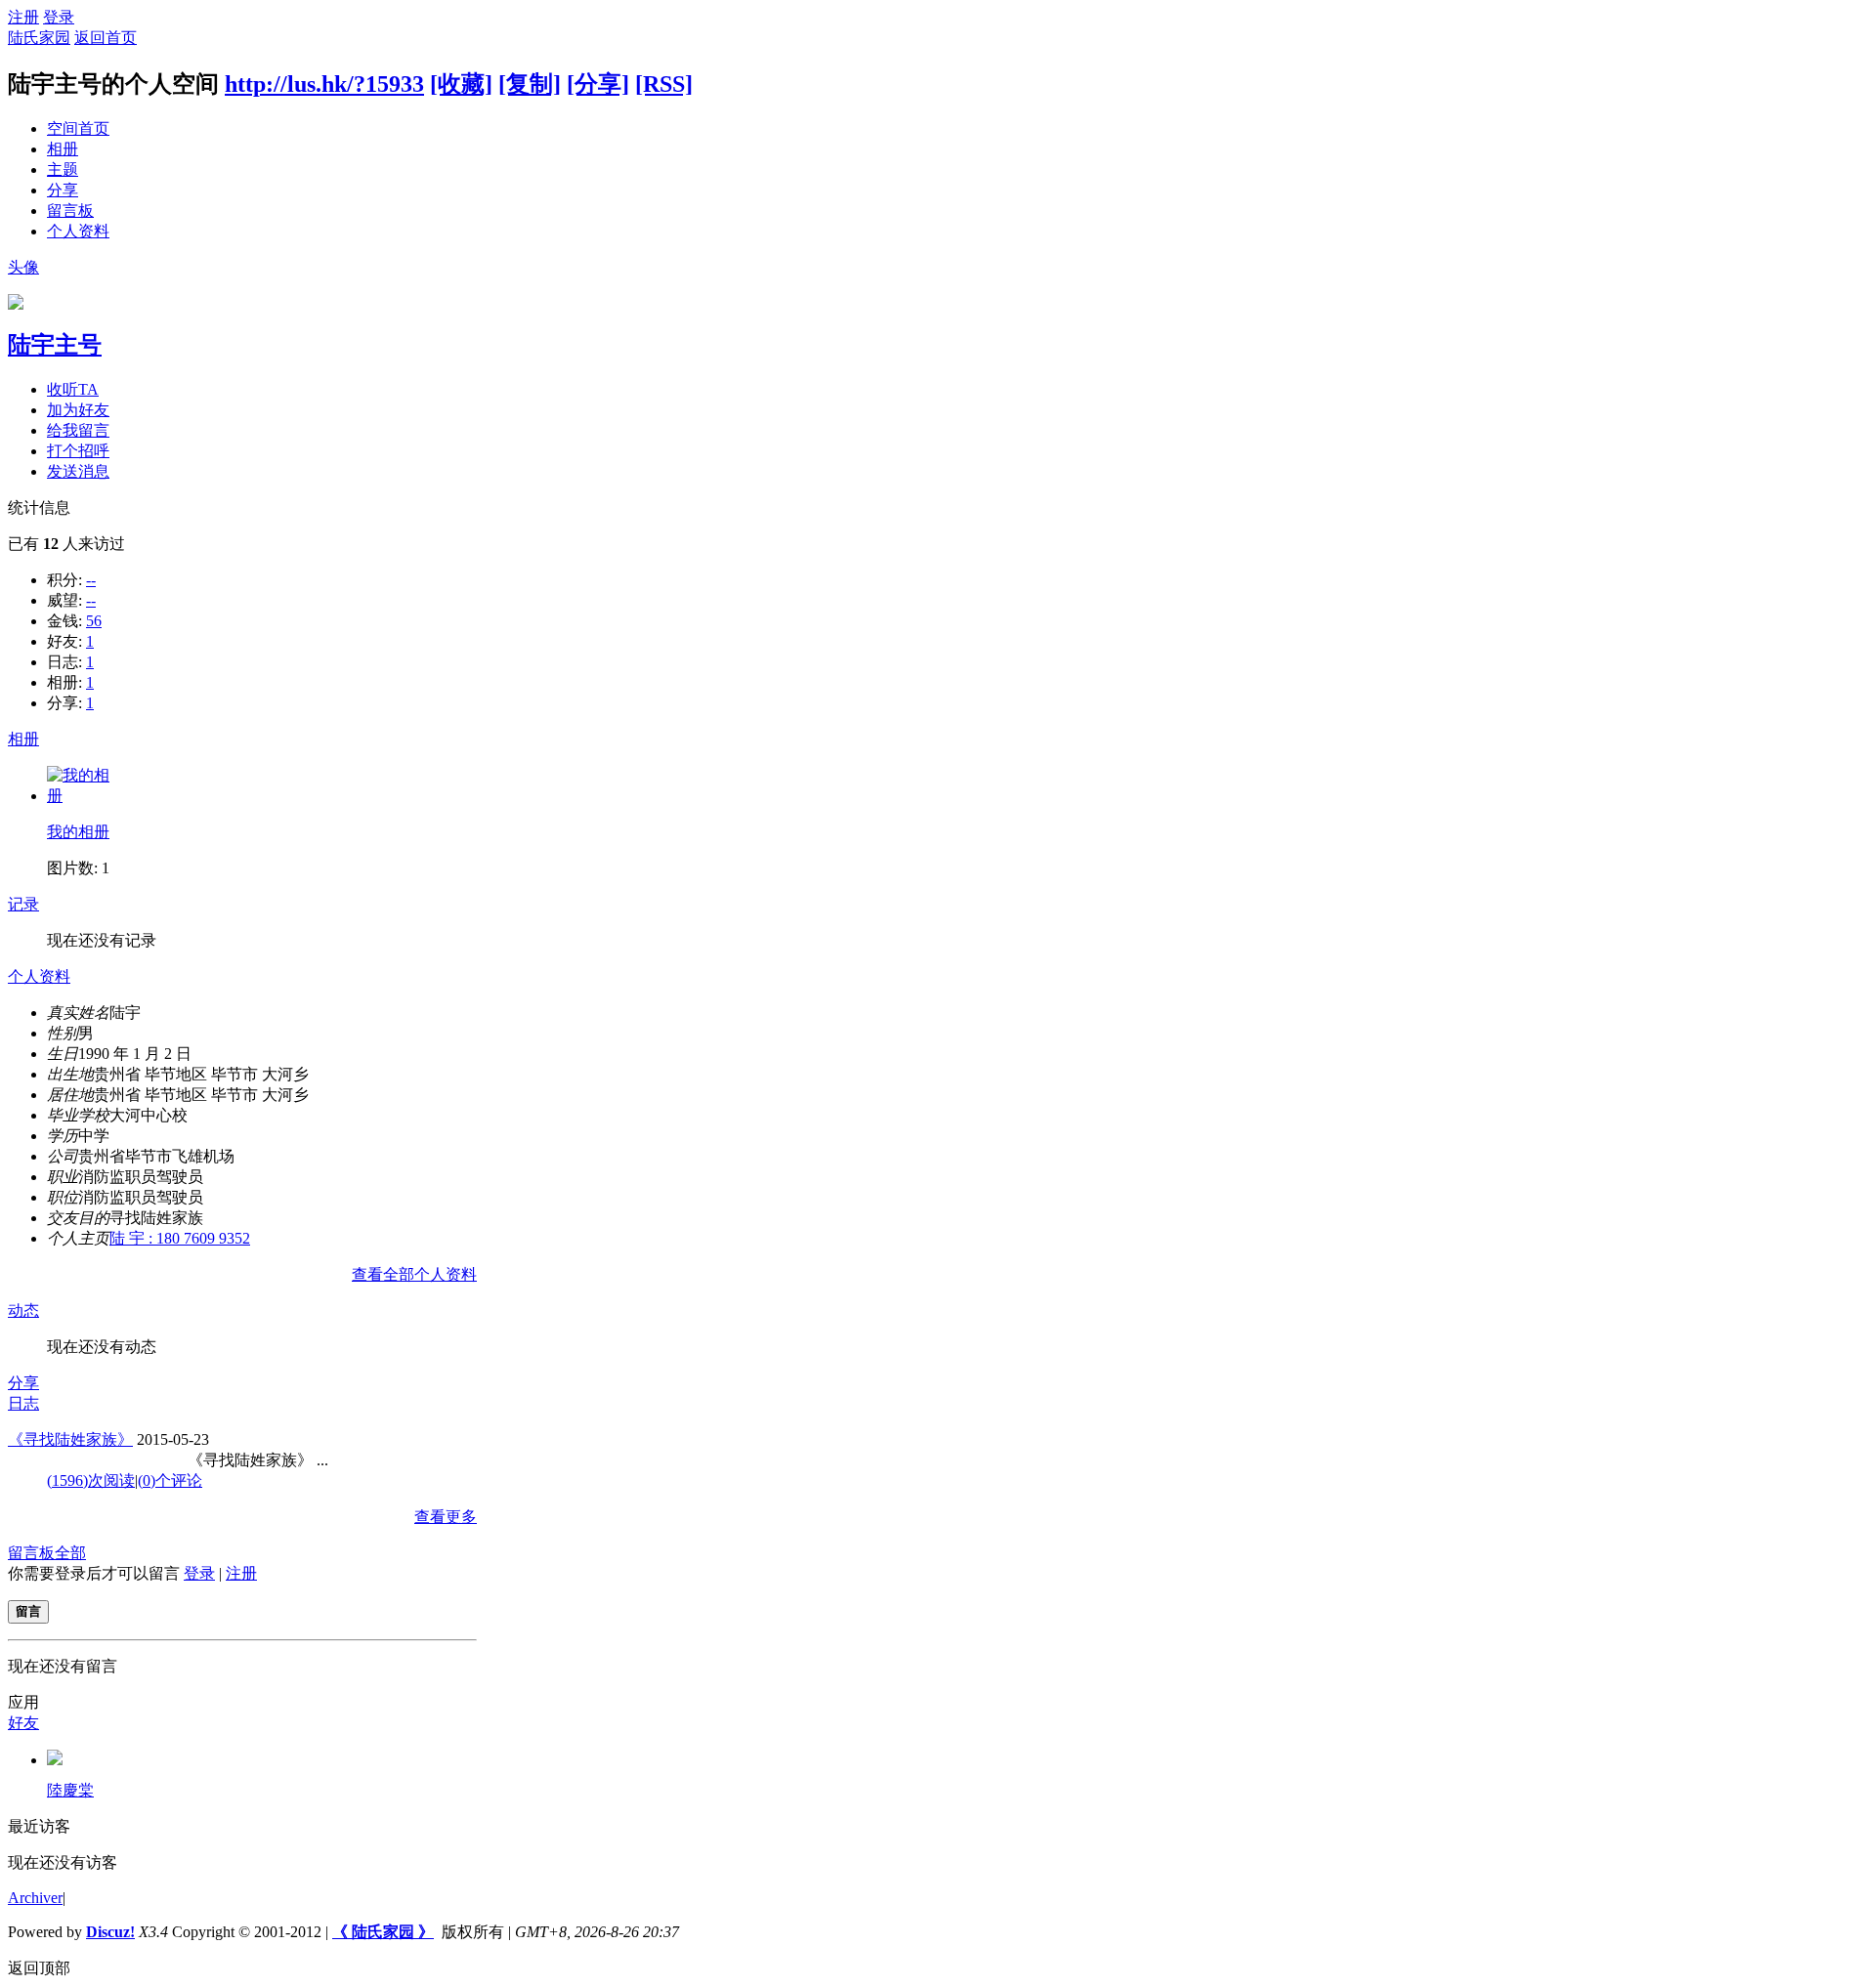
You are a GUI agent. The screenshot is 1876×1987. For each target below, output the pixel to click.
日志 (23, 1403)
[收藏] (461, 84)
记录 (23, 904)
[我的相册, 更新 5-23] (81, 796)
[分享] (598, 84)
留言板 (70, 211)
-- (91, 580)
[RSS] (664, 84)
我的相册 (78, 832)
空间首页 (78, 128)
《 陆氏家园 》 (383, 1932)
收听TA (73, 389)
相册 (63, 149)
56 (94, 621)
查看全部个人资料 (414, 1274)
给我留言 (78, 430)
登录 (59, 17)
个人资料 (78, 231)
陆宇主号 (55, 345)
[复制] (530, 84)
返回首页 (106, 38)
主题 (63, 169)
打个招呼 (78, 451)
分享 (63, 190)
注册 (23, 17)
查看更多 (446, 1517)
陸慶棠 (70, 1790)
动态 (23, 1311)
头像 (23, 267)
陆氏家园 (39, 38)
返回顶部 (39, 1968)
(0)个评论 (170, 1480)
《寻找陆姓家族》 (70, 1439)
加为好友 (78, 410)
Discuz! (110, 1932)
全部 (70, 1553)
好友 (23, 1723)
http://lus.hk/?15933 (324, 84)
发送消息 (78, 471)
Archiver (35, 1898)
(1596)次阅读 (91, 1480)
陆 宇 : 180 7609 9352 (180, 1238)
